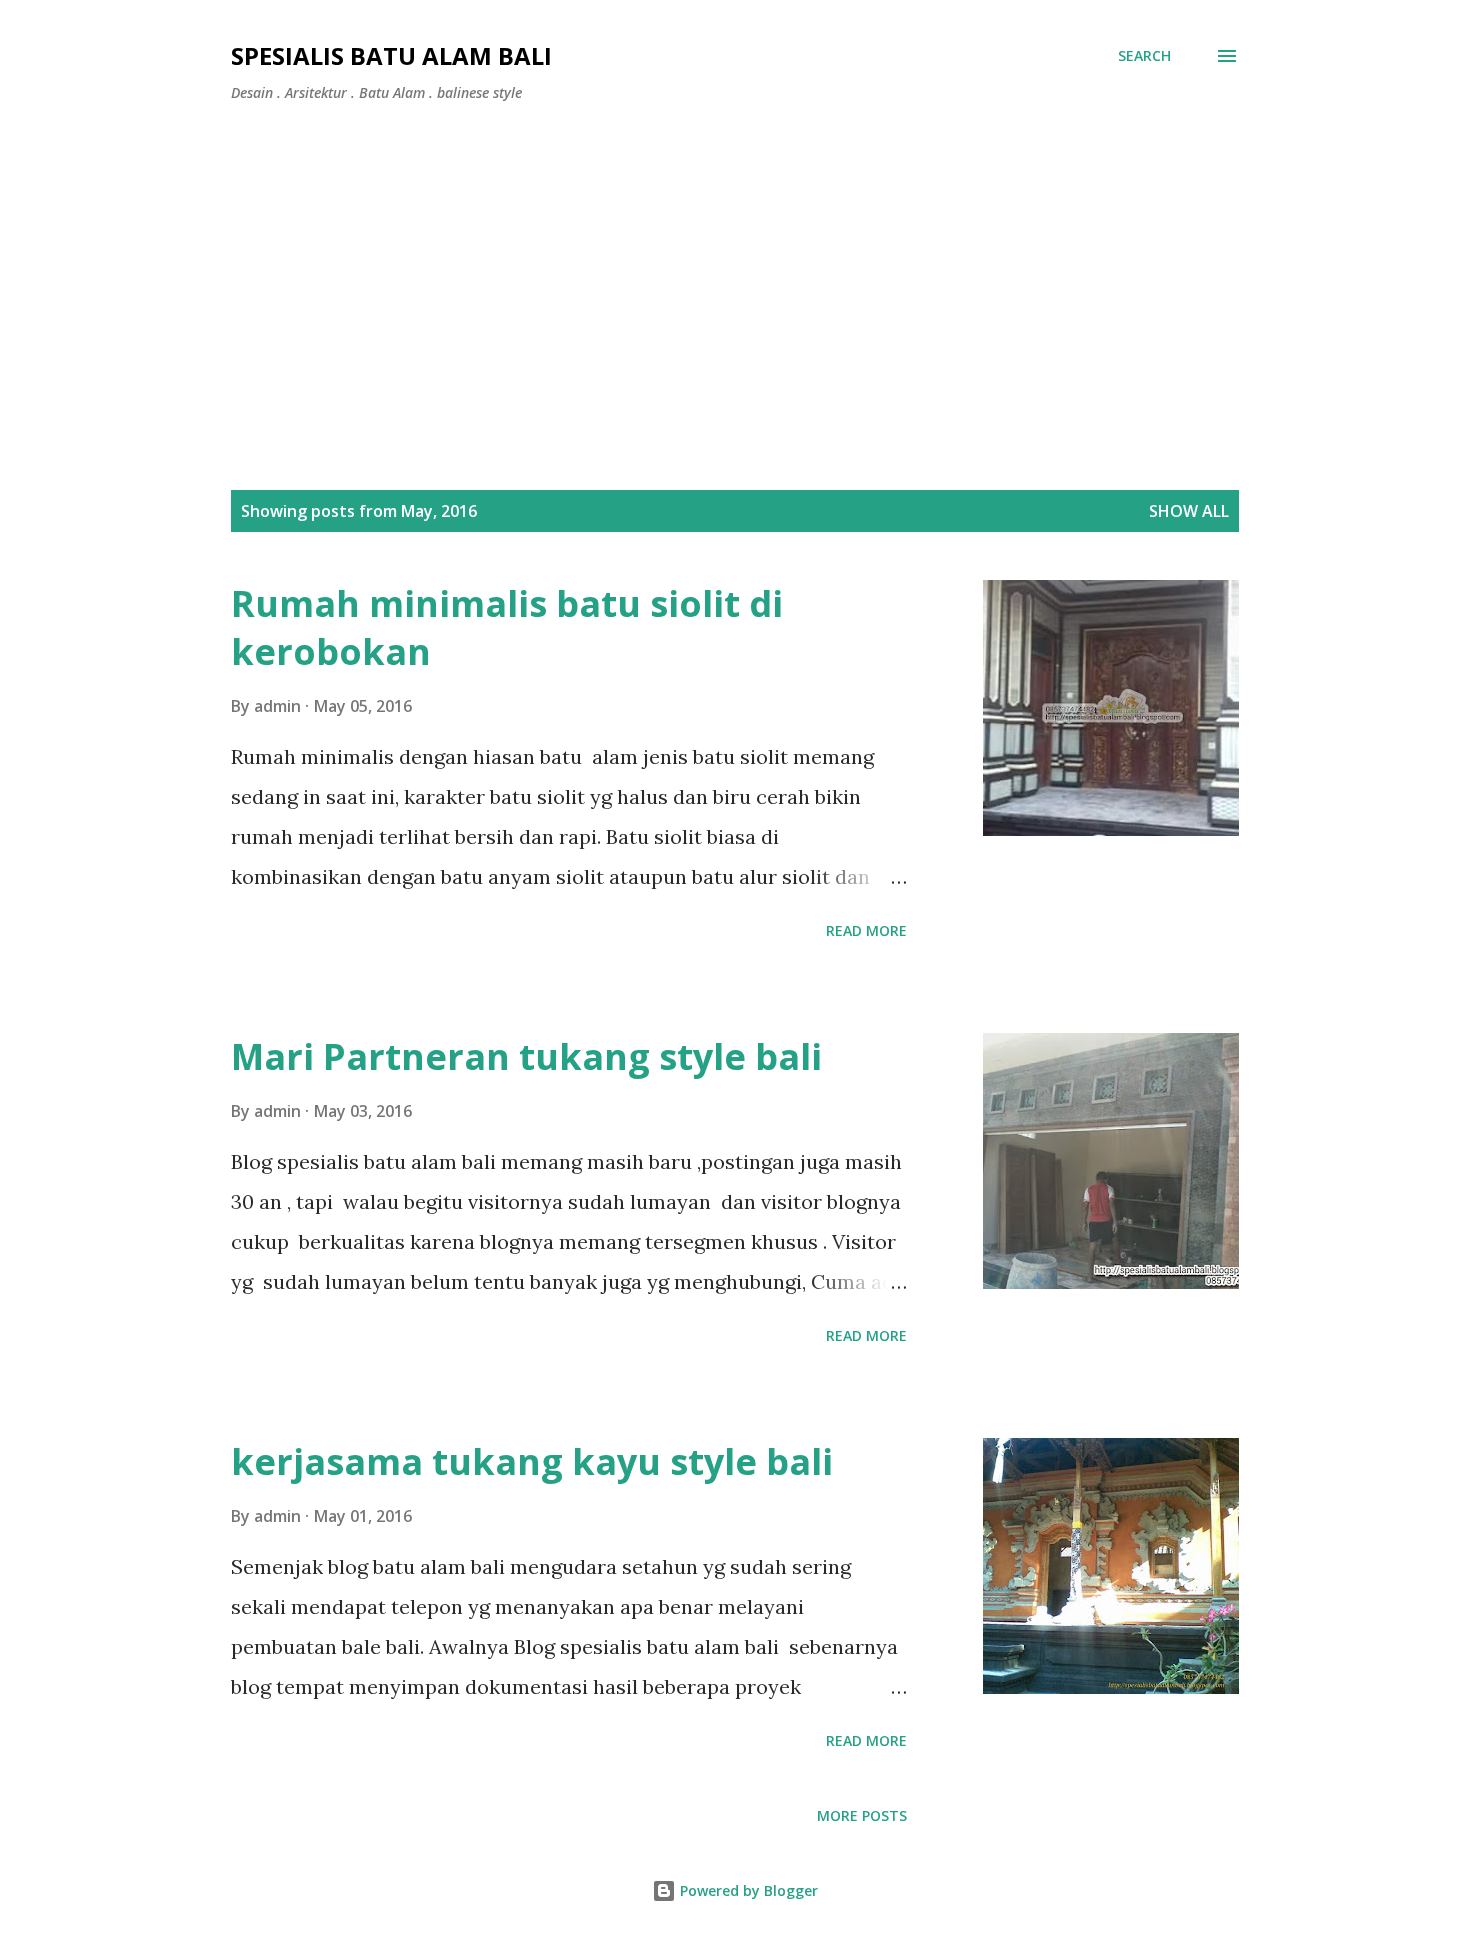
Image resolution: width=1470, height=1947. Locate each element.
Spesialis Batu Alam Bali (391, 55)
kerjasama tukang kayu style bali (532, 1461)
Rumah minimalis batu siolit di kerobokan (507, 627)
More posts (862, 1815)
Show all (1189, 511)
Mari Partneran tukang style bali (526, 1056)
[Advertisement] (735, 268)
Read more (866, 930)
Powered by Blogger (747, 1890)
